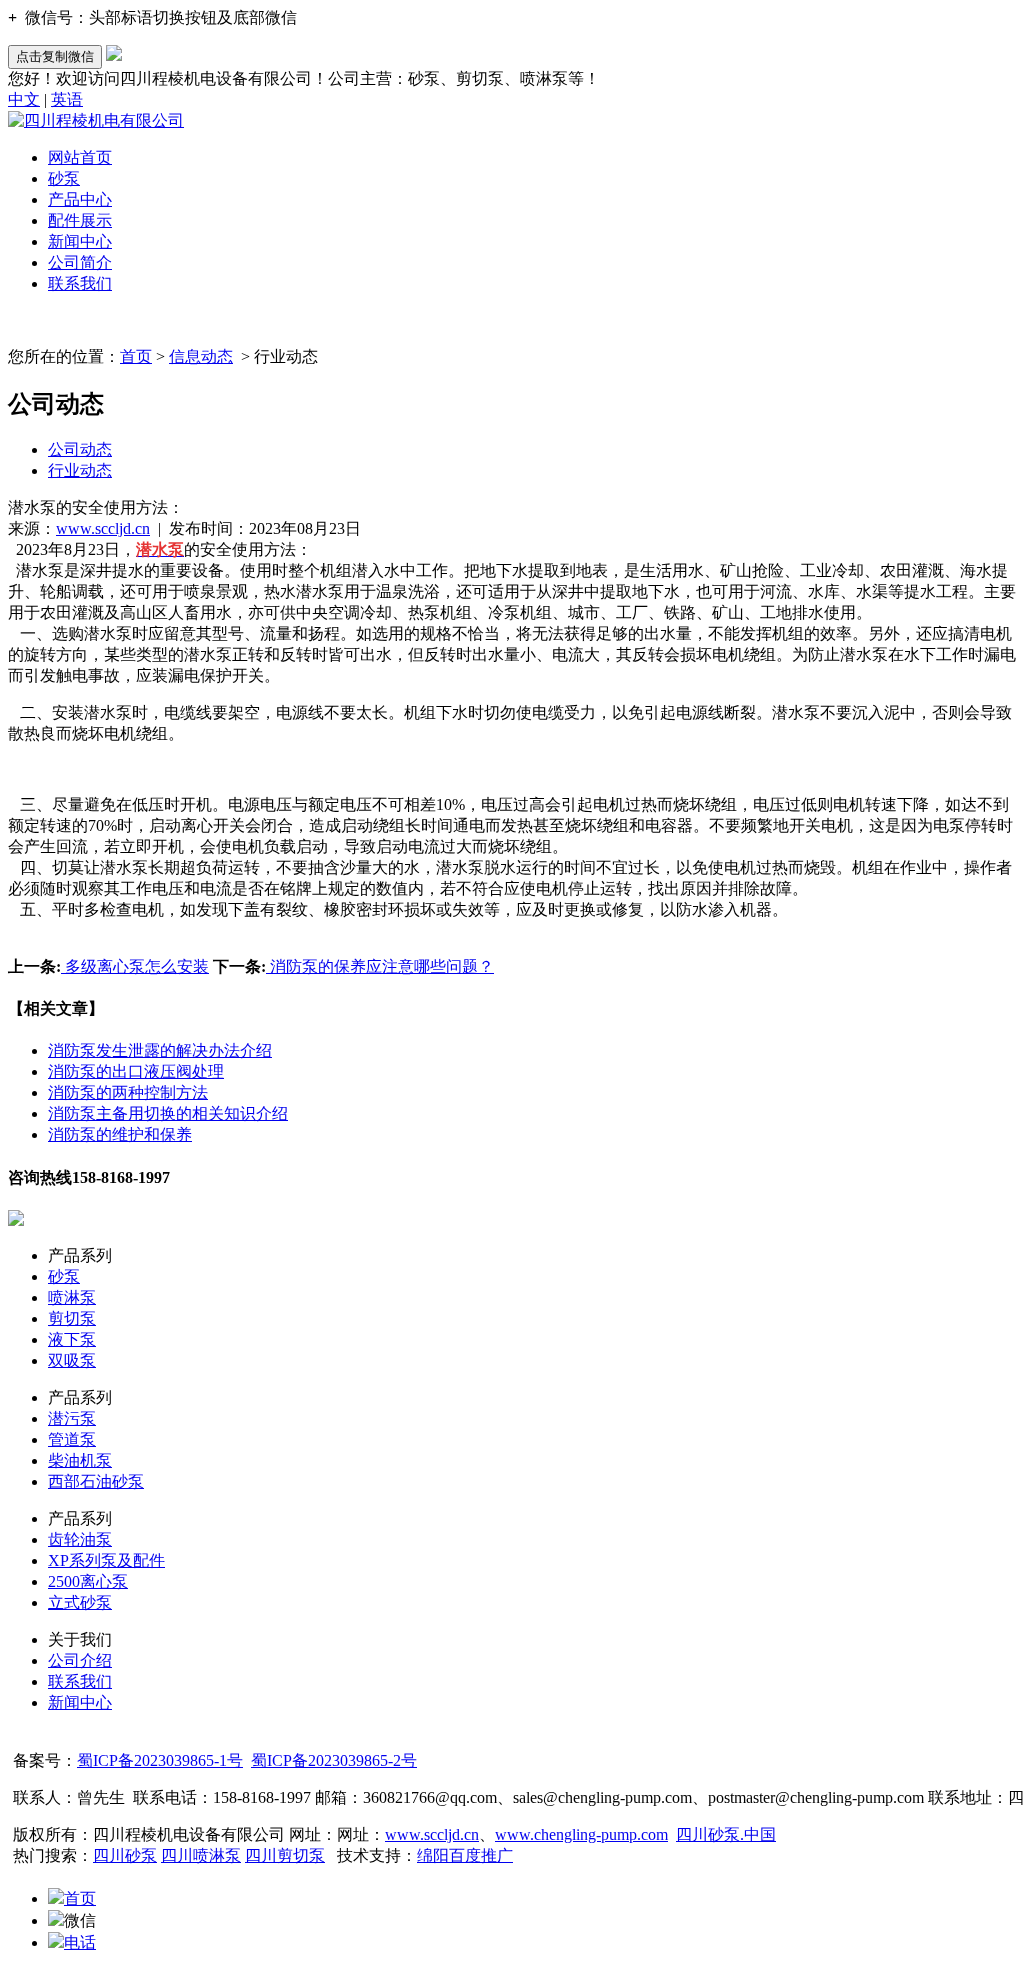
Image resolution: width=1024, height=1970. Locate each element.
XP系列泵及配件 (106, 1560)
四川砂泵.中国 (726, 1834)
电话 (80, 1942)
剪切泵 (72, 1318)
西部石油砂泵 (96, 1481)
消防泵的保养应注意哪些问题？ (380, 966)
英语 (67, 99)
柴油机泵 (80, 1460)
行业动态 (80, 470)
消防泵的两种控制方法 (128, 1092)
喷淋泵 (72, 1297)
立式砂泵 (80, 1602)
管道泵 (72, 1439)
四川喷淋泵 (201, 1855)
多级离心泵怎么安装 (135, 966)
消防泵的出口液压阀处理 (136, 1071)
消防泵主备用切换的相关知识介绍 (168, 1113)
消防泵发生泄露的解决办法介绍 (160, 1050)
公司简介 (80, 262)
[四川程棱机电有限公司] (96, 120)
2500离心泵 (88, 1581)
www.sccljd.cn (103, 528)
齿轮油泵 (80, 1539)
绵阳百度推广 (465, 1855)
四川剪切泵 (285, 1855)
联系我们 (80, 283)
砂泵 (64, 178)
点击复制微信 (55, 56)
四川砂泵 (125, 1855)
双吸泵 (72, 1360)
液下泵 (72, 1339)
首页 (136, 356)
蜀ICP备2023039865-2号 (334, 1760)
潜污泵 (72, 1418)
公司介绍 (80, 1660)
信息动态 (201, 356)
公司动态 (80, 449)
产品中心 (80, 199)
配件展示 (80, 220)
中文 (24, 99)
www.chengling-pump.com (581, 1834)
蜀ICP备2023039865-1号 (160, 1760)
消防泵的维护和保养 (120, 1134)
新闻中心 (80, 241)
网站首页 (80, 157)
